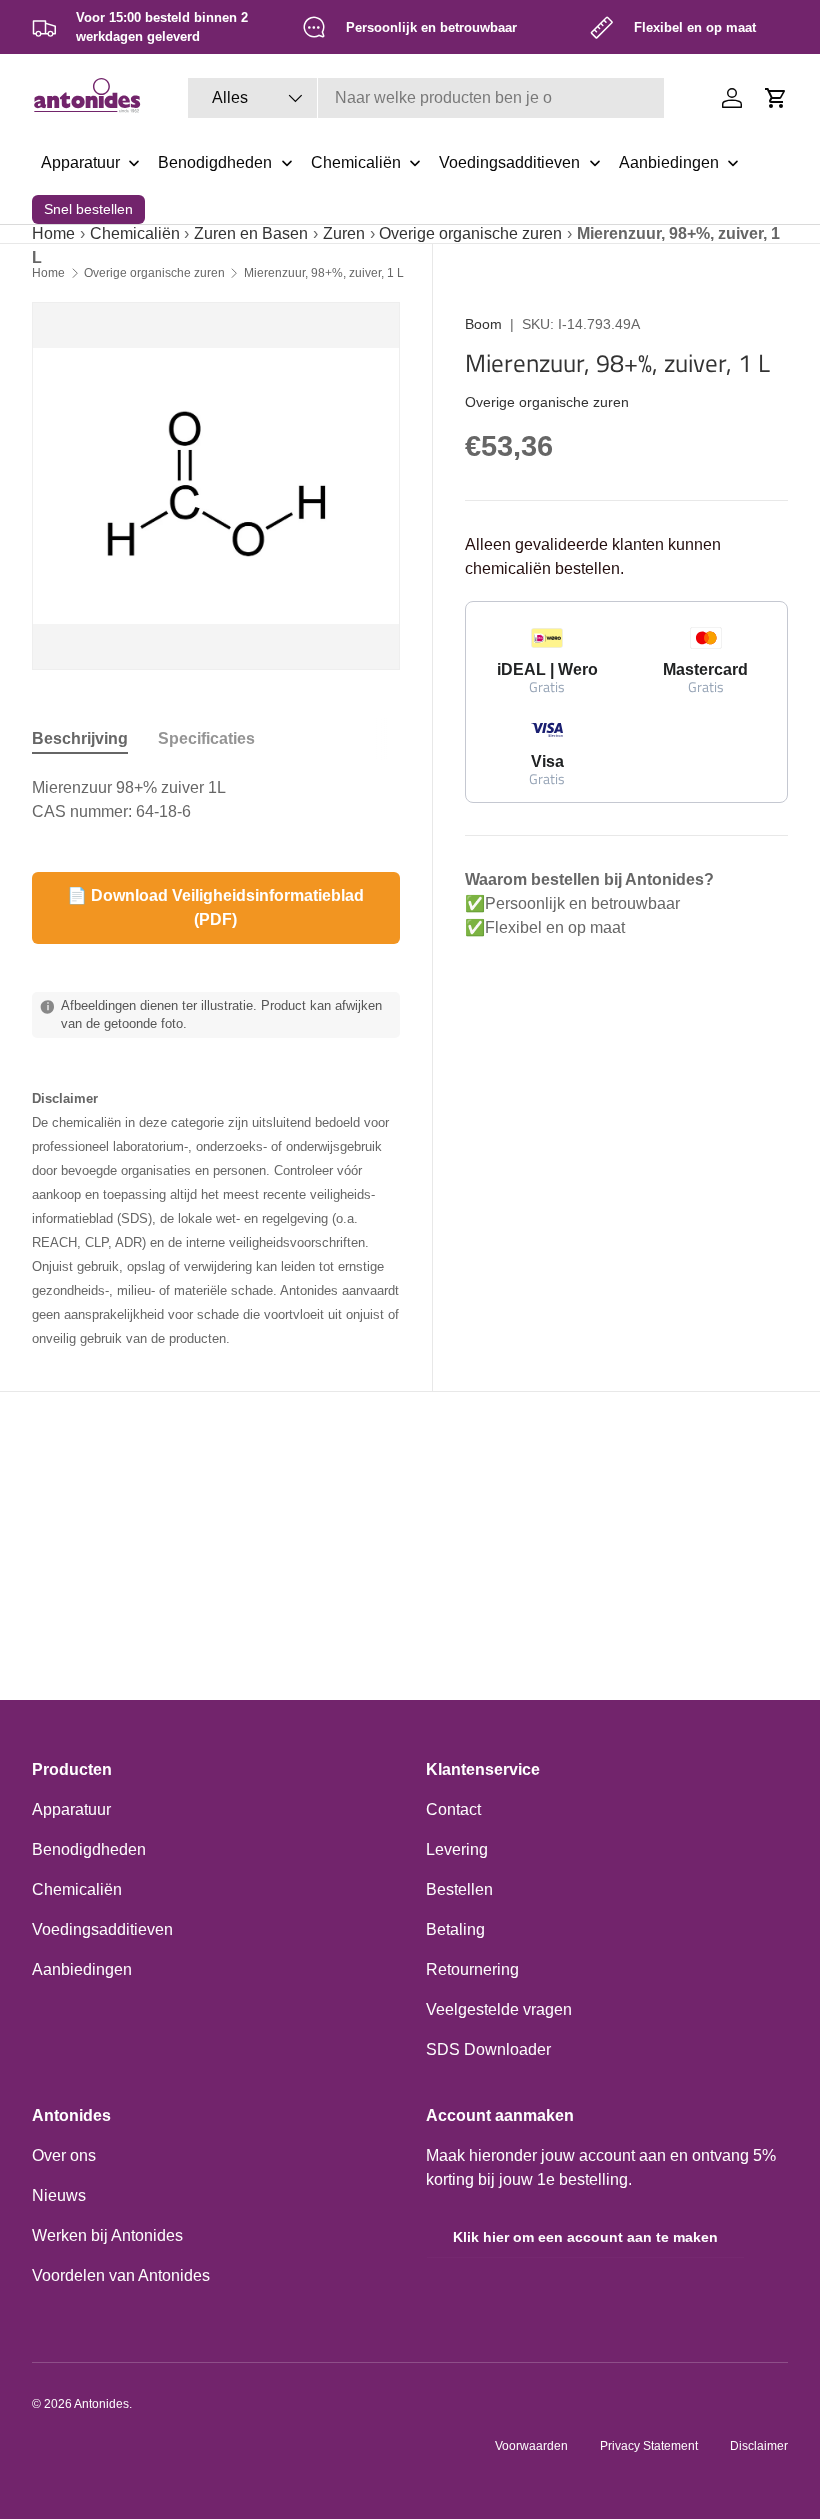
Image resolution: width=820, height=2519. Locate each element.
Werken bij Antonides (107, 2235)
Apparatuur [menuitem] (80, 162)
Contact (453, 1809)
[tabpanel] (216, 800)
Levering (457, 1849)
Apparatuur (71, 1809)
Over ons (64, 2155)
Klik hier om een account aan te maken (585, 2237)
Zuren (344, 233)
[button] (776, 98)
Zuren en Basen (251, 233)
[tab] (80, 739)
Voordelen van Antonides (121, 2275)
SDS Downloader (488, 2049)
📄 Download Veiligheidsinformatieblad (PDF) (215, 907)
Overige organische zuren (470, 233)
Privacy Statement (649, 2446)
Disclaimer (759, 2446)
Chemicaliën (135, 233)
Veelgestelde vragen (499, 2009)
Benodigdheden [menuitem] (215, 162)
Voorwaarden (531, 2446)
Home (53, 233)
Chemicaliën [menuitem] (356, 162)
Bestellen (459, 1889)
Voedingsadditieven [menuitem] (509, 162)
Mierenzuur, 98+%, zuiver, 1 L (324, 273)
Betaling (455, 1929)
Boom (483, 324)
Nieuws (59, 2195)
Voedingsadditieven (102, 1929)
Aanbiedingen (82, 1969)
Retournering (472, 1969)
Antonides (101, 2404)
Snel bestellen (88, 209)
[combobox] (425, 98)
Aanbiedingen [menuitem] (669, 162)
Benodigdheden (89, 1849)
